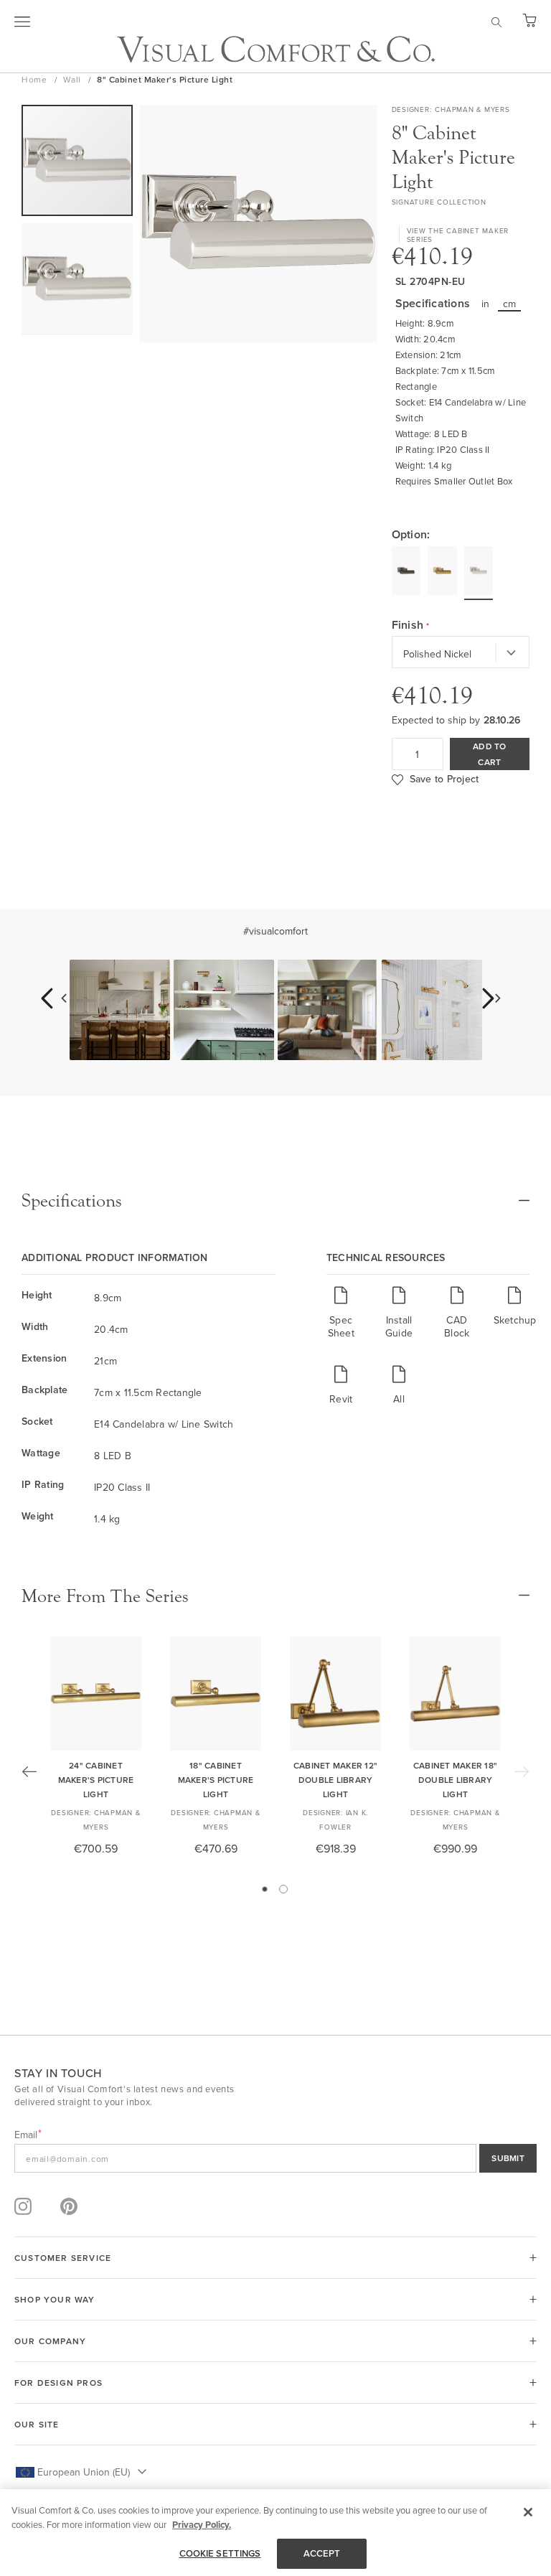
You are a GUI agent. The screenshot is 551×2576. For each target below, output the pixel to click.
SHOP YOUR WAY (55, 2299)
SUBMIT (508, 2158)
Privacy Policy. (202, 2525)
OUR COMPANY (50, 2341)
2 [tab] (283, 1889)
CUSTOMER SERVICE (63, 2258)
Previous (29, 1771)
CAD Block (457, 1326)
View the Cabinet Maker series (458, 235)
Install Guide (399, 1326)
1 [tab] (265, 1889)
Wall (74, 79)
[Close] (528, 2512)
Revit (341, 1399)
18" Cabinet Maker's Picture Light (216, 1780)
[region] (275, 2533)
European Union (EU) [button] (84, 2472)
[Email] (275, 2158)
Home (36, 79)
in (486, 304)
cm (510, 304)
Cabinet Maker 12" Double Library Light (335, 1780)
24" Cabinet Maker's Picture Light (96, 1780)
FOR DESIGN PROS (58, 2383)
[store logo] (276, 49)
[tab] (275, 1201)
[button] (77, 279)
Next (522, 1771)
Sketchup (515, 1320)
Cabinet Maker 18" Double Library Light (455, 1780)
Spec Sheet (341, 1326)
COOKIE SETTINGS (220, 2553)
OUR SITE (37, 2424)
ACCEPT (322, 2553)
